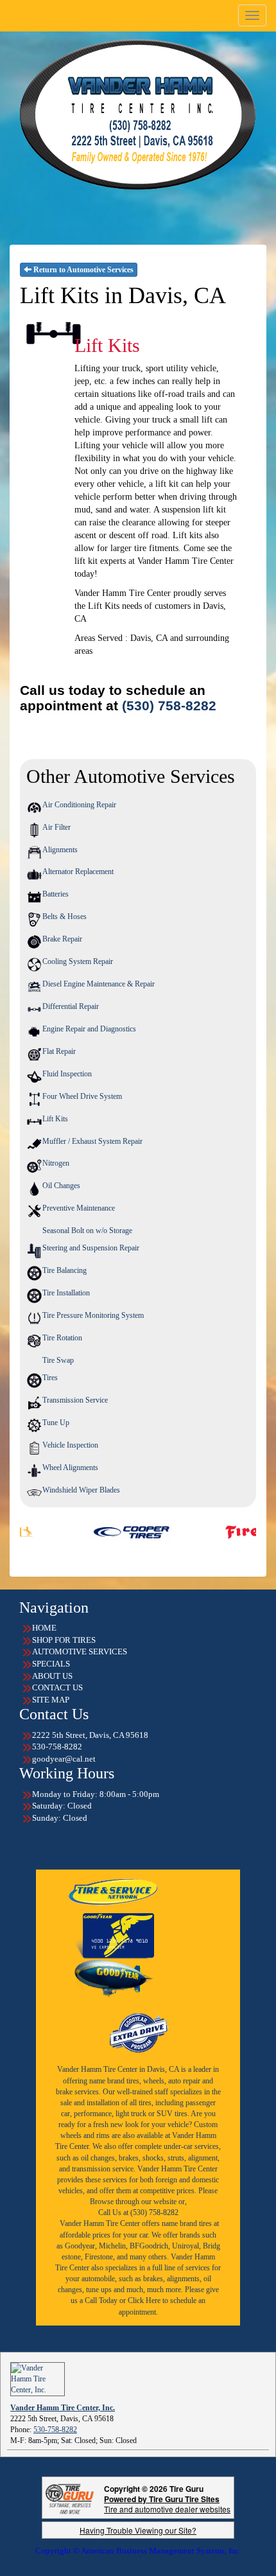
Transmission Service (75, 1400)
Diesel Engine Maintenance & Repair (99, 984)
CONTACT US (57, 1687)
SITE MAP (51, 1700)
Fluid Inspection (67, 1074)
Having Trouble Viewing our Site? (138, 2530)
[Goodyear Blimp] (114, 1979)
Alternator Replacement (78, 872)
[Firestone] (222, 1531)
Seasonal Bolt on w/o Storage (87, 1231)
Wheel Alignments (70, 1468)
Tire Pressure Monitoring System (93, 1315)
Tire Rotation (62, 1338)
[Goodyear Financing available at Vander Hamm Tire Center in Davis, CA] (114, 1936)
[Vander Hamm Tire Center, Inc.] (38, 2378)
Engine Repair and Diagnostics (89, 1029)
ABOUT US (52, 1676)
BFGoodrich (149, 2246)
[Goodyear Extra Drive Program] (138, 2031)
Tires (50, 1378)
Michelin (112, 2246)
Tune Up (56, 1423)
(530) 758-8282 (169, 706)
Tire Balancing (65, 1270)
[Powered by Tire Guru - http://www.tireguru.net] (70, 2498)
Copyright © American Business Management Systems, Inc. (138, 2551)
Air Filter (56, 827)
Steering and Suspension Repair (91, 1248)
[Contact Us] (138, 114)
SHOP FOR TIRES (64, 1640)
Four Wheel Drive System (82, 1096)
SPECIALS (51, 1664)
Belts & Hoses (65, 916)
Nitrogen (56, 1163)
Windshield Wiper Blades (81, 1490)
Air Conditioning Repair (79, 805)
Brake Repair (62, 939)
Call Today (102, 2300)
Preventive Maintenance (79, 1208)
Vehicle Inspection (70, 1445)
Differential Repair (71, 1006)
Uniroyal (185, 2246)
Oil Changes (61, 1186)
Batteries (56, 894)
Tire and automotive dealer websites (167, 2504)
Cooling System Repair (78, 961)
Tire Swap (58, 1360)
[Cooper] (88, 1531)
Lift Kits (55, 1119)
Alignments (60, 850)
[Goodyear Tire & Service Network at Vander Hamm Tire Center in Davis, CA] (114, 1891)
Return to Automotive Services (82, 270)
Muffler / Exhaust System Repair (92, 1141)
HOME (44, 1628)
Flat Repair (59, 1051)
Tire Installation (66, 1293)
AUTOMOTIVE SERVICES (80, 1652)
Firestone (99, 2257)
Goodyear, (81, 2246)
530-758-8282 (55, 2430)
